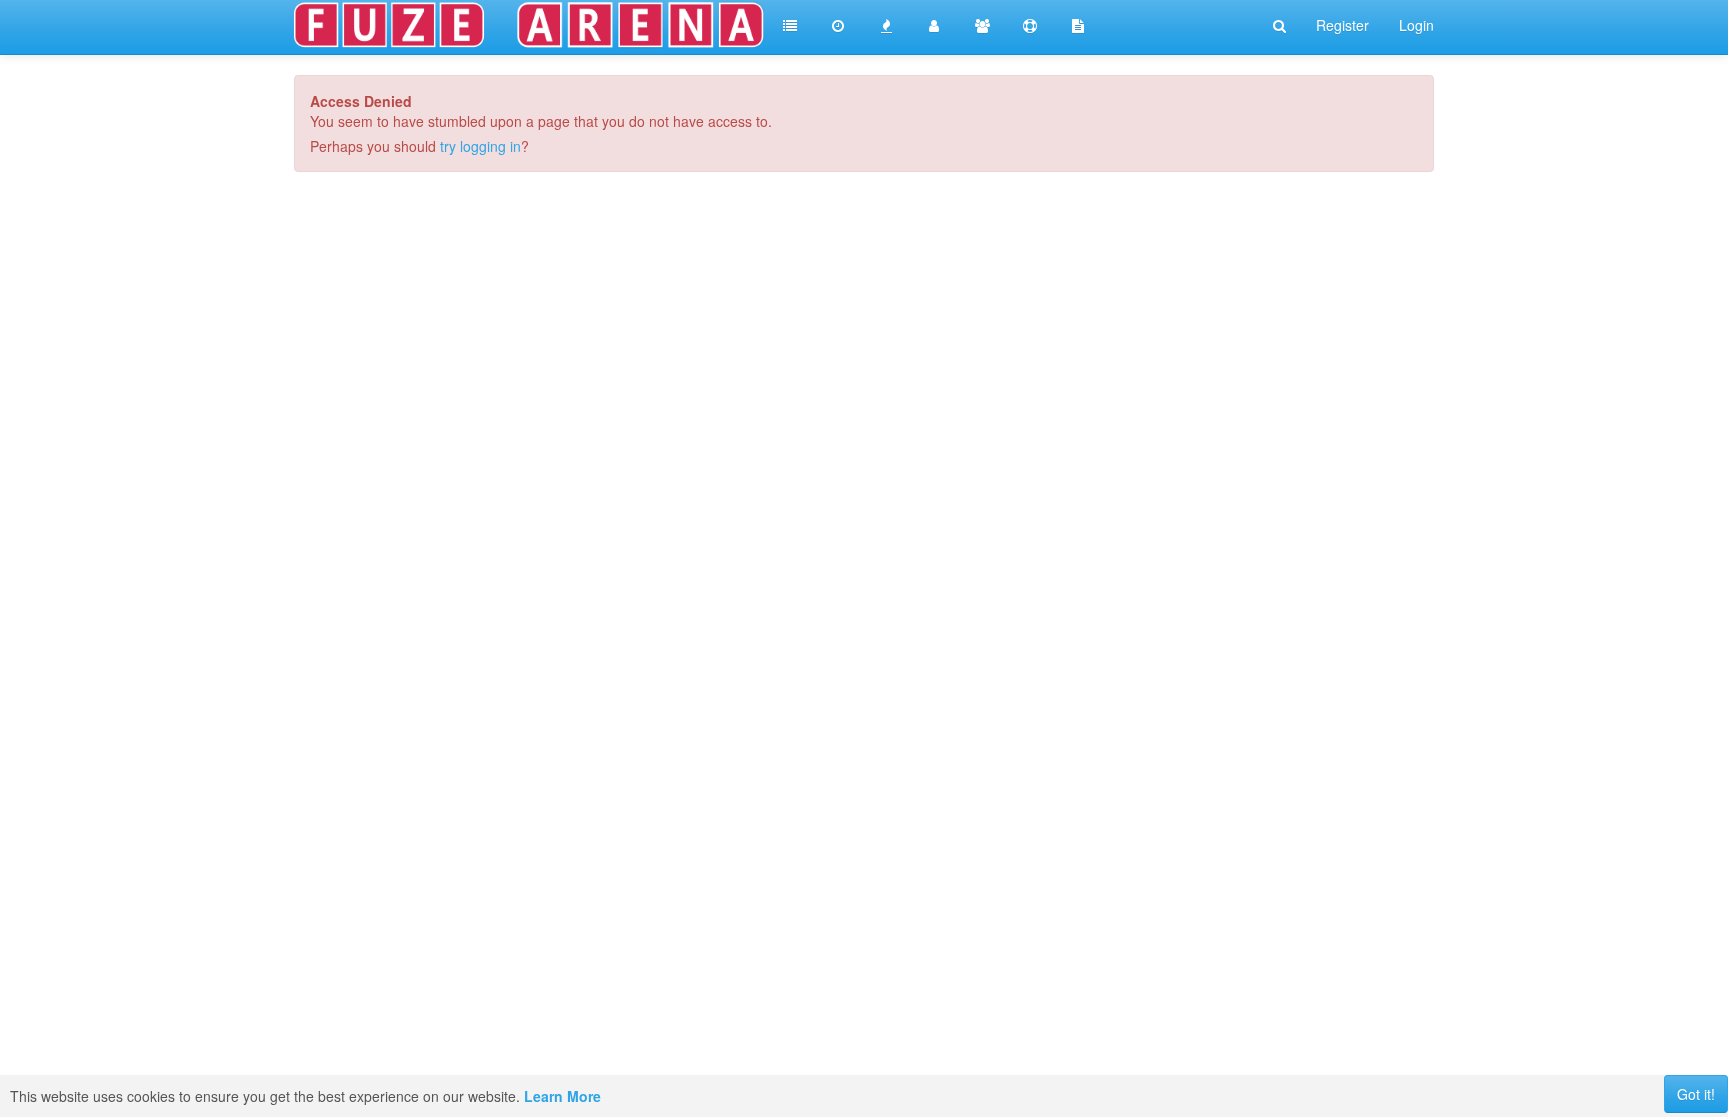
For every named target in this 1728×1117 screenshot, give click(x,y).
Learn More (562, 1096)
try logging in (480, 146)
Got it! (1696, 1094)
